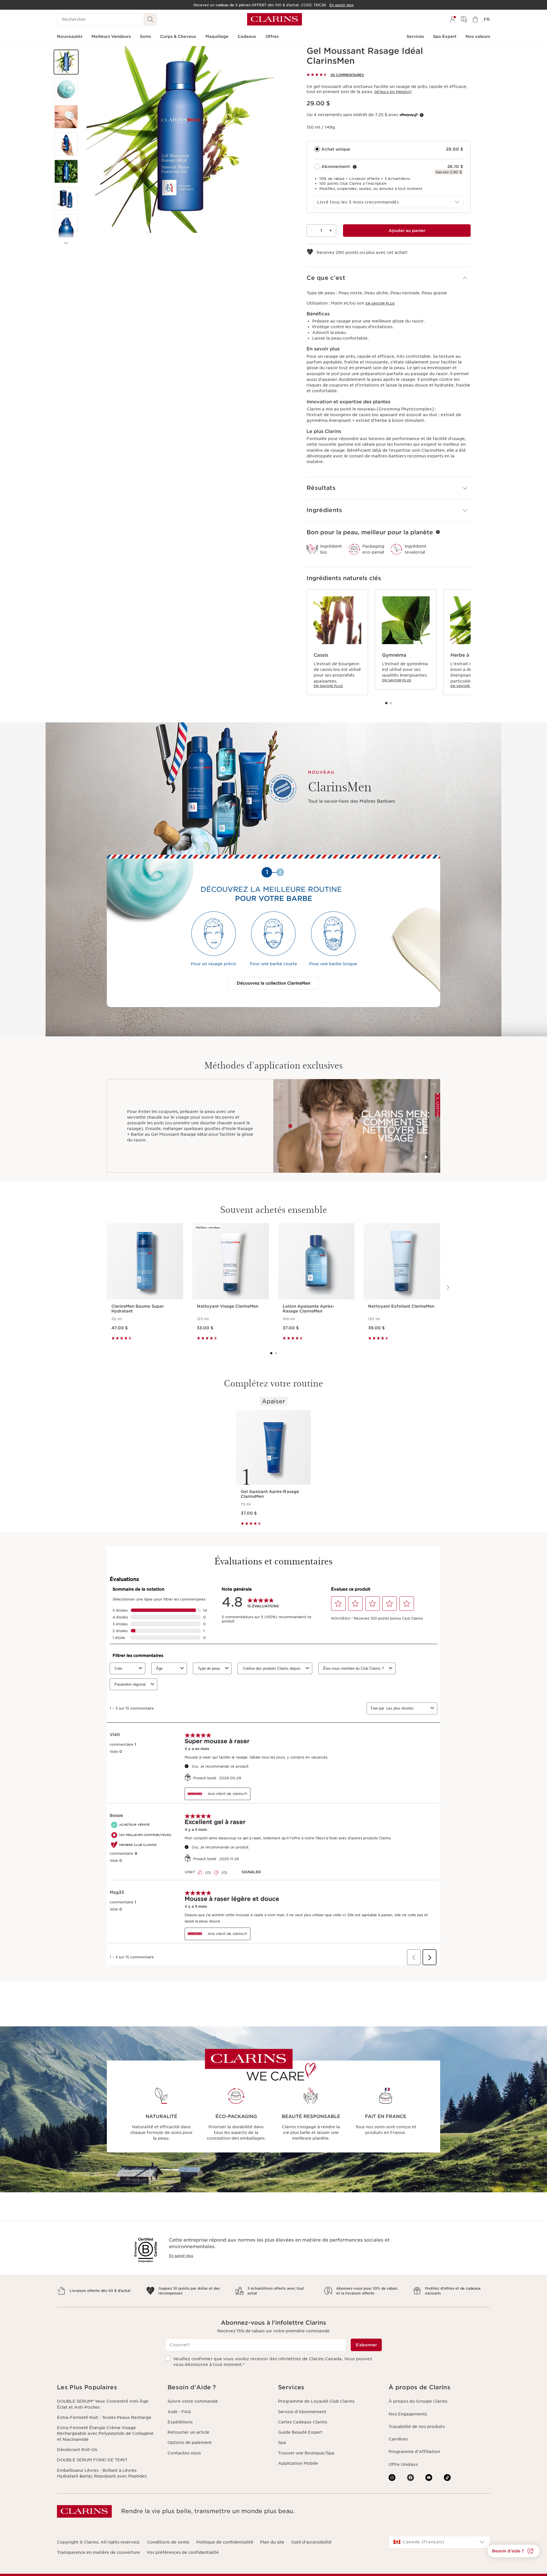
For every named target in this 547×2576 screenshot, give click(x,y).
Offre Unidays (403, 2464)
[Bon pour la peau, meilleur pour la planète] (438, 532)
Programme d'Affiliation (414, 2452)
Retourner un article (188, 2432)
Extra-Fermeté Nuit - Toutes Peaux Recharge (104, 2417)
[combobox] (389, 202)
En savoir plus (380, 303)
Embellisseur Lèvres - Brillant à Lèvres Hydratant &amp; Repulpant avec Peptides (102, 2473)
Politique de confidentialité (225, 2542)
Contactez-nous (184, 2453)
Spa (282, 2443)
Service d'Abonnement (302, 2412)
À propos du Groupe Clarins (418, 2401)
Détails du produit (393, 92)
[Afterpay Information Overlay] (422, 115)
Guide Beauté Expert (300, 2432)
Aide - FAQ (179, 2412)
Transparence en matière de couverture (98, 2552)
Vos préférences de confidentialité (183, 2552)
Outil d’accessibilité (311, 2542)
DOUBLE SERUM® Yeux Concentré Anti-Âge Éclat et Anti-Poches (103, 2404)
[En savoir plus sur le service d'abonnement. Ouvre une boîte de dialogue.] (355, 167)
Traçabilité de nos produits (417, 2427)
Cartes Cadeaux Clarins (303, 2422)
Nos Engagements (408, 2414)
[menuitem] (452, 19)
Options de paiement (190, 2443)
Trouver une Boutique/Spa (306, 2453)
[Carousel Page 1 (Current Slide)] (386, 703)
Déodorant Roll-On (77, 2450)
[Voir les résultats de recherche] (150, 19)
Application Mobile (298, 2463)
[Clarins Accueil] (274, 19)
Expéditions (180, 2422)
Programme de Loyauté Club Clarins (316, 2401)
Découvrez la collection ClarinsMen (273, 983)
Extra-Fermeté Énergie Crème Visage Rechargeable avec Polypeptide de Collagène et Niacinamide (105, 2434)
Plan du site (272, 2542)
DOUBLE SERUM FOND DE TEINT (92, 2460)
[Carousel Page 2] (391, 703)
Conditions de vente (168, 2542)
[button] (66, 62)
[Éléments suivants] (66, 243)
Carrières (398, 2439)
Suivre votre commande (193, 2401)
